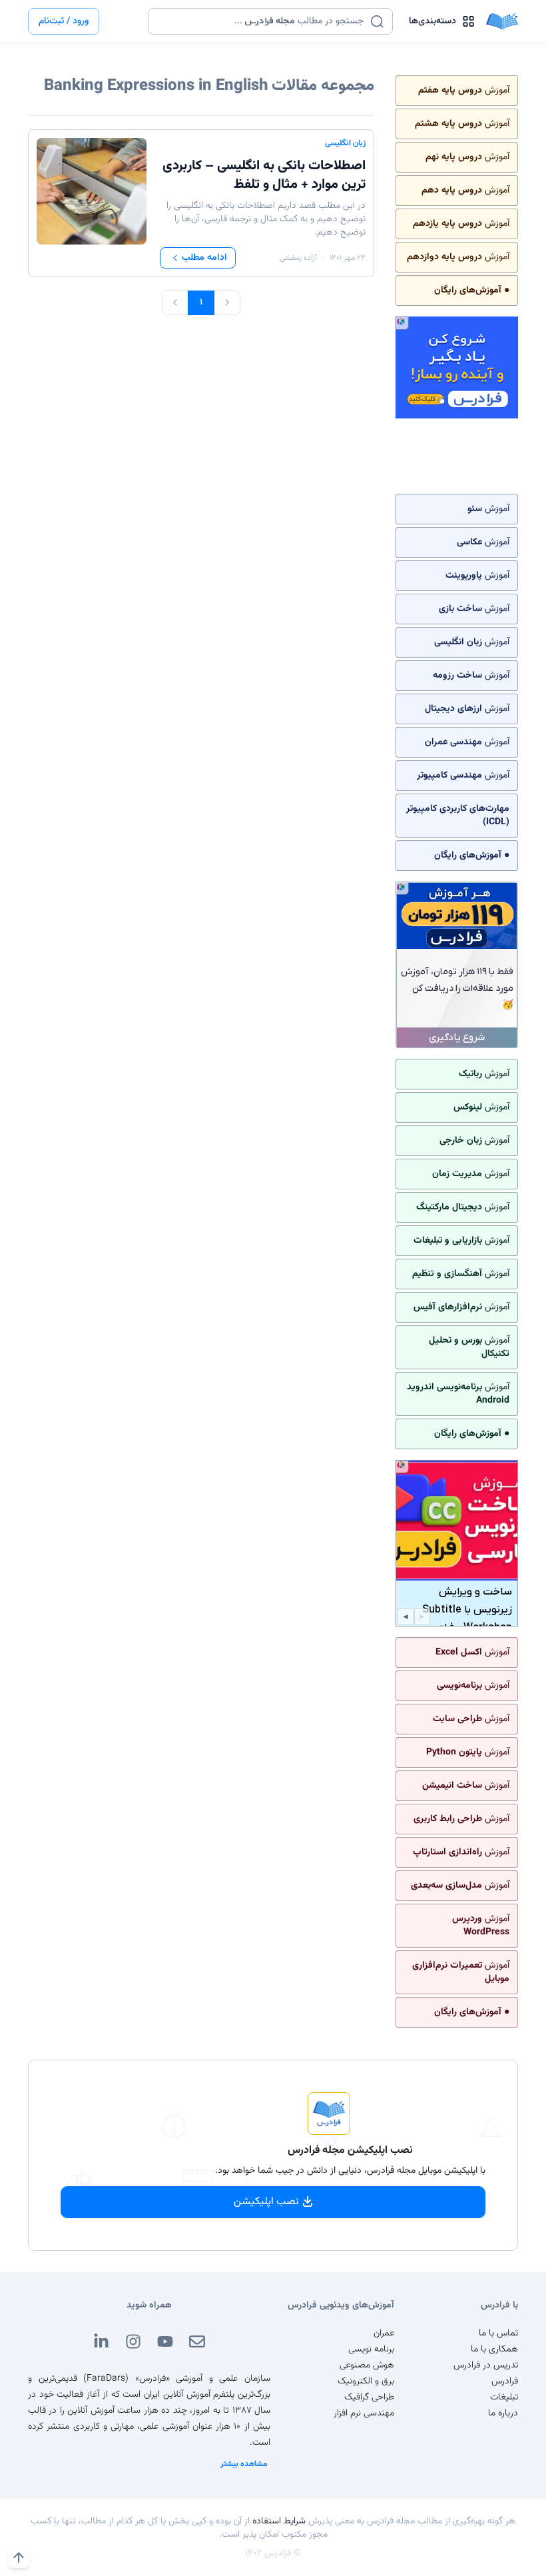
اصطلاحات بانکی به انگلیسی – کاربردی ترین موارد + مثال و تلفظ (264, 175)
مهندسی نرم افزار (364, 2413)
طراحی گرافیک (369, 2397)
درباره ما (503, 2413)
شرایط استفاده (279, 2521)
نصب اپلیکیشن (266, 2202)
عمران (384, 2333)
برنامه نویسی (371, 2349)
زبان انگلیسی (345, 143)
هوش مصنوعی (367, 2365)
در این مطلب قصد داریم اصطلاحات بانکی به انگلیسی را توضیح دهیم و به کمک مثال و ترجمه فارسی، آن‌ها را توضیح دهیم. (266, 219)
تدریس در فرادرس (486, 2365)
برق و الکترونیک (366, 2381)
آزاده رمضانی (298, 258)
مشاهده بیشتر (244, 2464)
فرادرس (505, 2381)
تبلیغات (504, 2397)
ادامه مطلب (204, 258)
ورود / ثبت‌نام (64, 21)
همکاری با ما (494, 2349)
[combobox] (262, 21)
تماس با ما (498, 2333)
